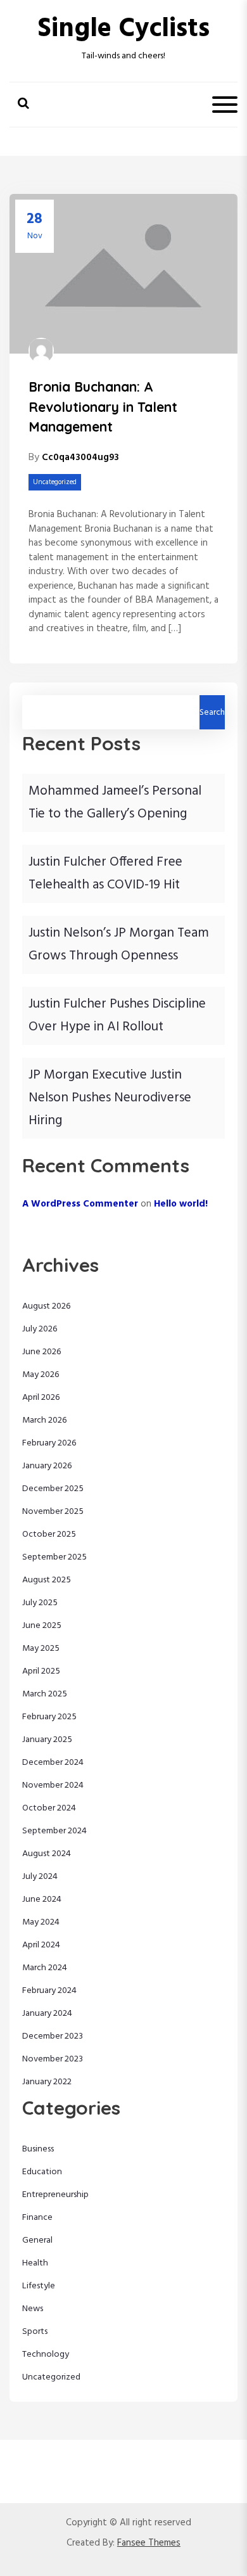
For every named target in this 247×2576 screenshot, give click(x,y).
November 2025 (53, 1512)
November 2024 (53, 1785)
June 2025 (42, 1626)
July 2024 (40, 1877)
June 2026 (42, 1352)
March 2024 (45, 1968)
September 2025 (54, 1557)
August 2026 (47, 1306)
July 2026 (40, 1329)
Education (42, 2172)
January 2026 (47, 1466)
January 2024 (47, 2014)
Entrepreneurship (55, 2195)
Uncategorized (55, 482)
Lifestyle (39, 2286)
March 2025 (45, 1694)
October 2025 (49, 1535)
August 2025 (47, 1580)
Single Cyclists (123, 29)
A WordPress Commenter (80, 1204)
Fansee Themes (149, 2543)
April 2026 (41, 1398)
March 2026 (45, 1420)
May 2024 (41, 1922)
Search (212, 713)
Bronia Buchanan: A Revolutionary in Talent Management (103, 407)
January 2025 (47, 1740)
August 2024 (47, 1854)
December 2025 (53, 1489)
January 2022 (47, 2082)
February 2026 (49, 1443)
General (37, 2240)
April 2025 (41, 1671)
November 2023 (53, 2059)
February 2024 (49, 1991)
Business (38, 2149)
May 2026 (41, 1375)
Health (35, 2263)
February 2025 (49, 1717)
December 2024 (53, 1763)
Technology (46, 2355)
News (33, 2309)
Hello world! (181, 1204)
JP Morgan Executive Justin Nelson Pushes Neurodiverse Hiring (110, 1098)
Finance (37, 2218)
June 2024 (42, 1900)
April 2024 (41, 1945)
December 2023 (53, 2036)
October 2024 (49, 1808)
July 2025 (40, 1603)
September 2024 (54, 1831)
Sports (35, 2332)
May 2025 (41, 1649)
